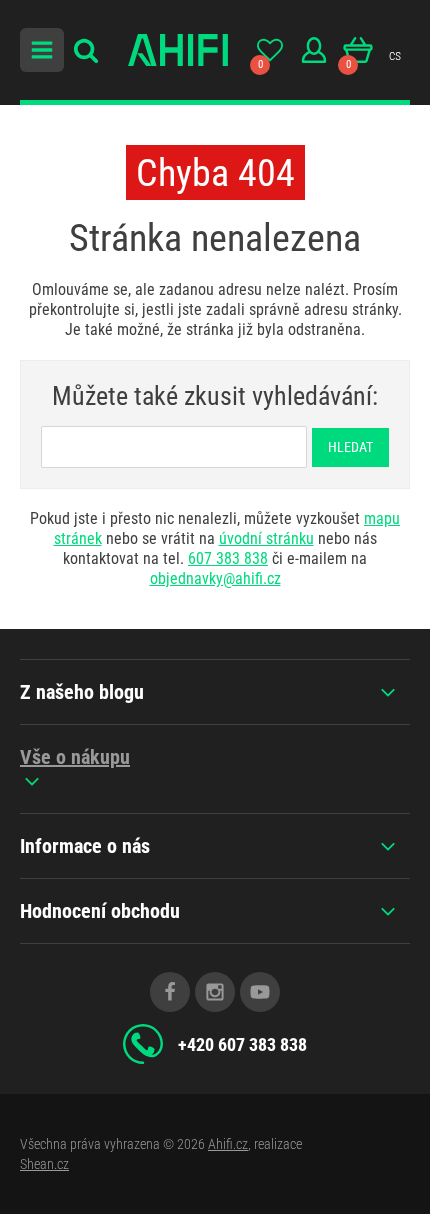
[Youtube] (260, 992)
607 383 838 (228, 558)
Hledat (350, 447)
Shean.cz (44, 1164)
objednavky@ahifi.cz (215, 578)
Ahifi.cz (228, 1144)
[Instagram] (215, 992)
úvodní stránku (266, 538)
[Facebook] (170, 992)
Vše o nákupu (75, 757)
